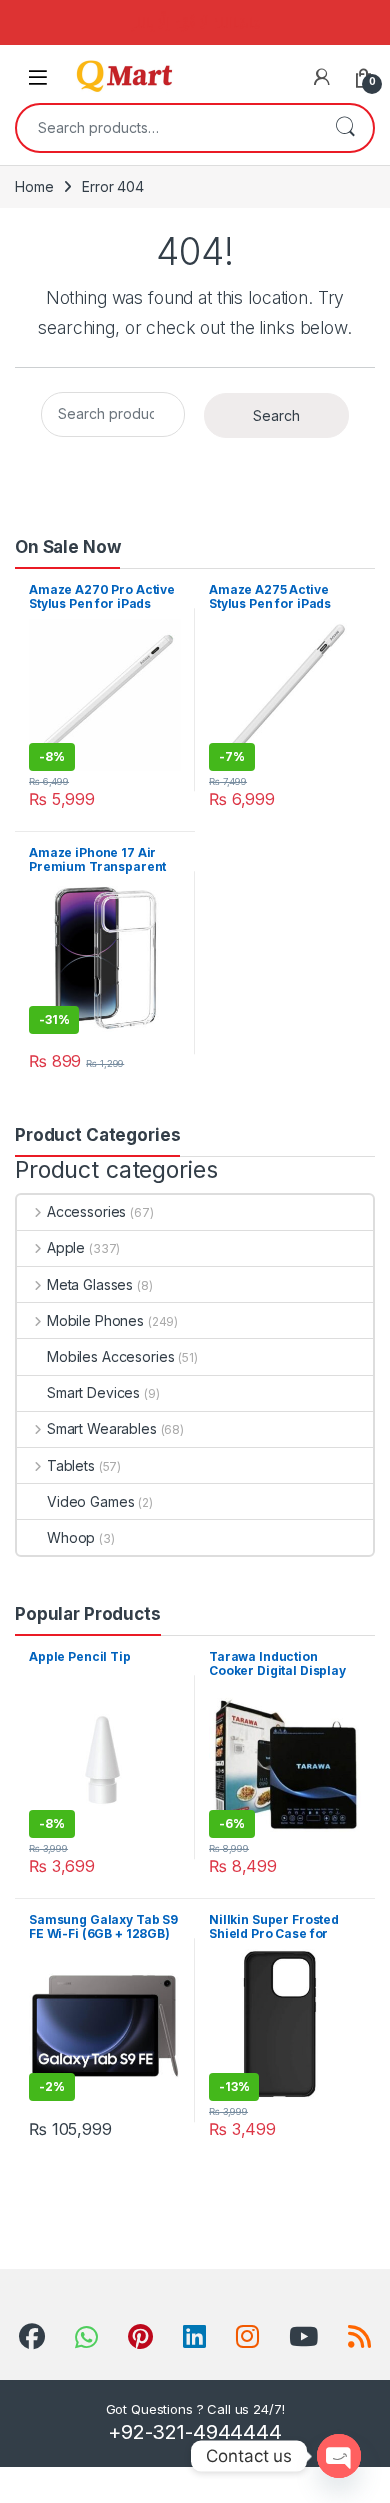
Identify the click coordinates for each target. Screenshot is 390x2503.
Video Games (90, 1501)
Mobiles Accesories (110, 1356)
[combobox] (167, 128)
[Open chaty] (339, 2456)
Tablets (71, 1465)
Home (34, 186)
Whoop (71, 1537)
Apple (66, 1247)
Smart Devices (93, 1392)
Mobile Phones (95, 1320)
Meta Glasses (90, 1284)
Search (345, 128)
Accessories (86, 1211)
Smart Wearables (102, 1428)
